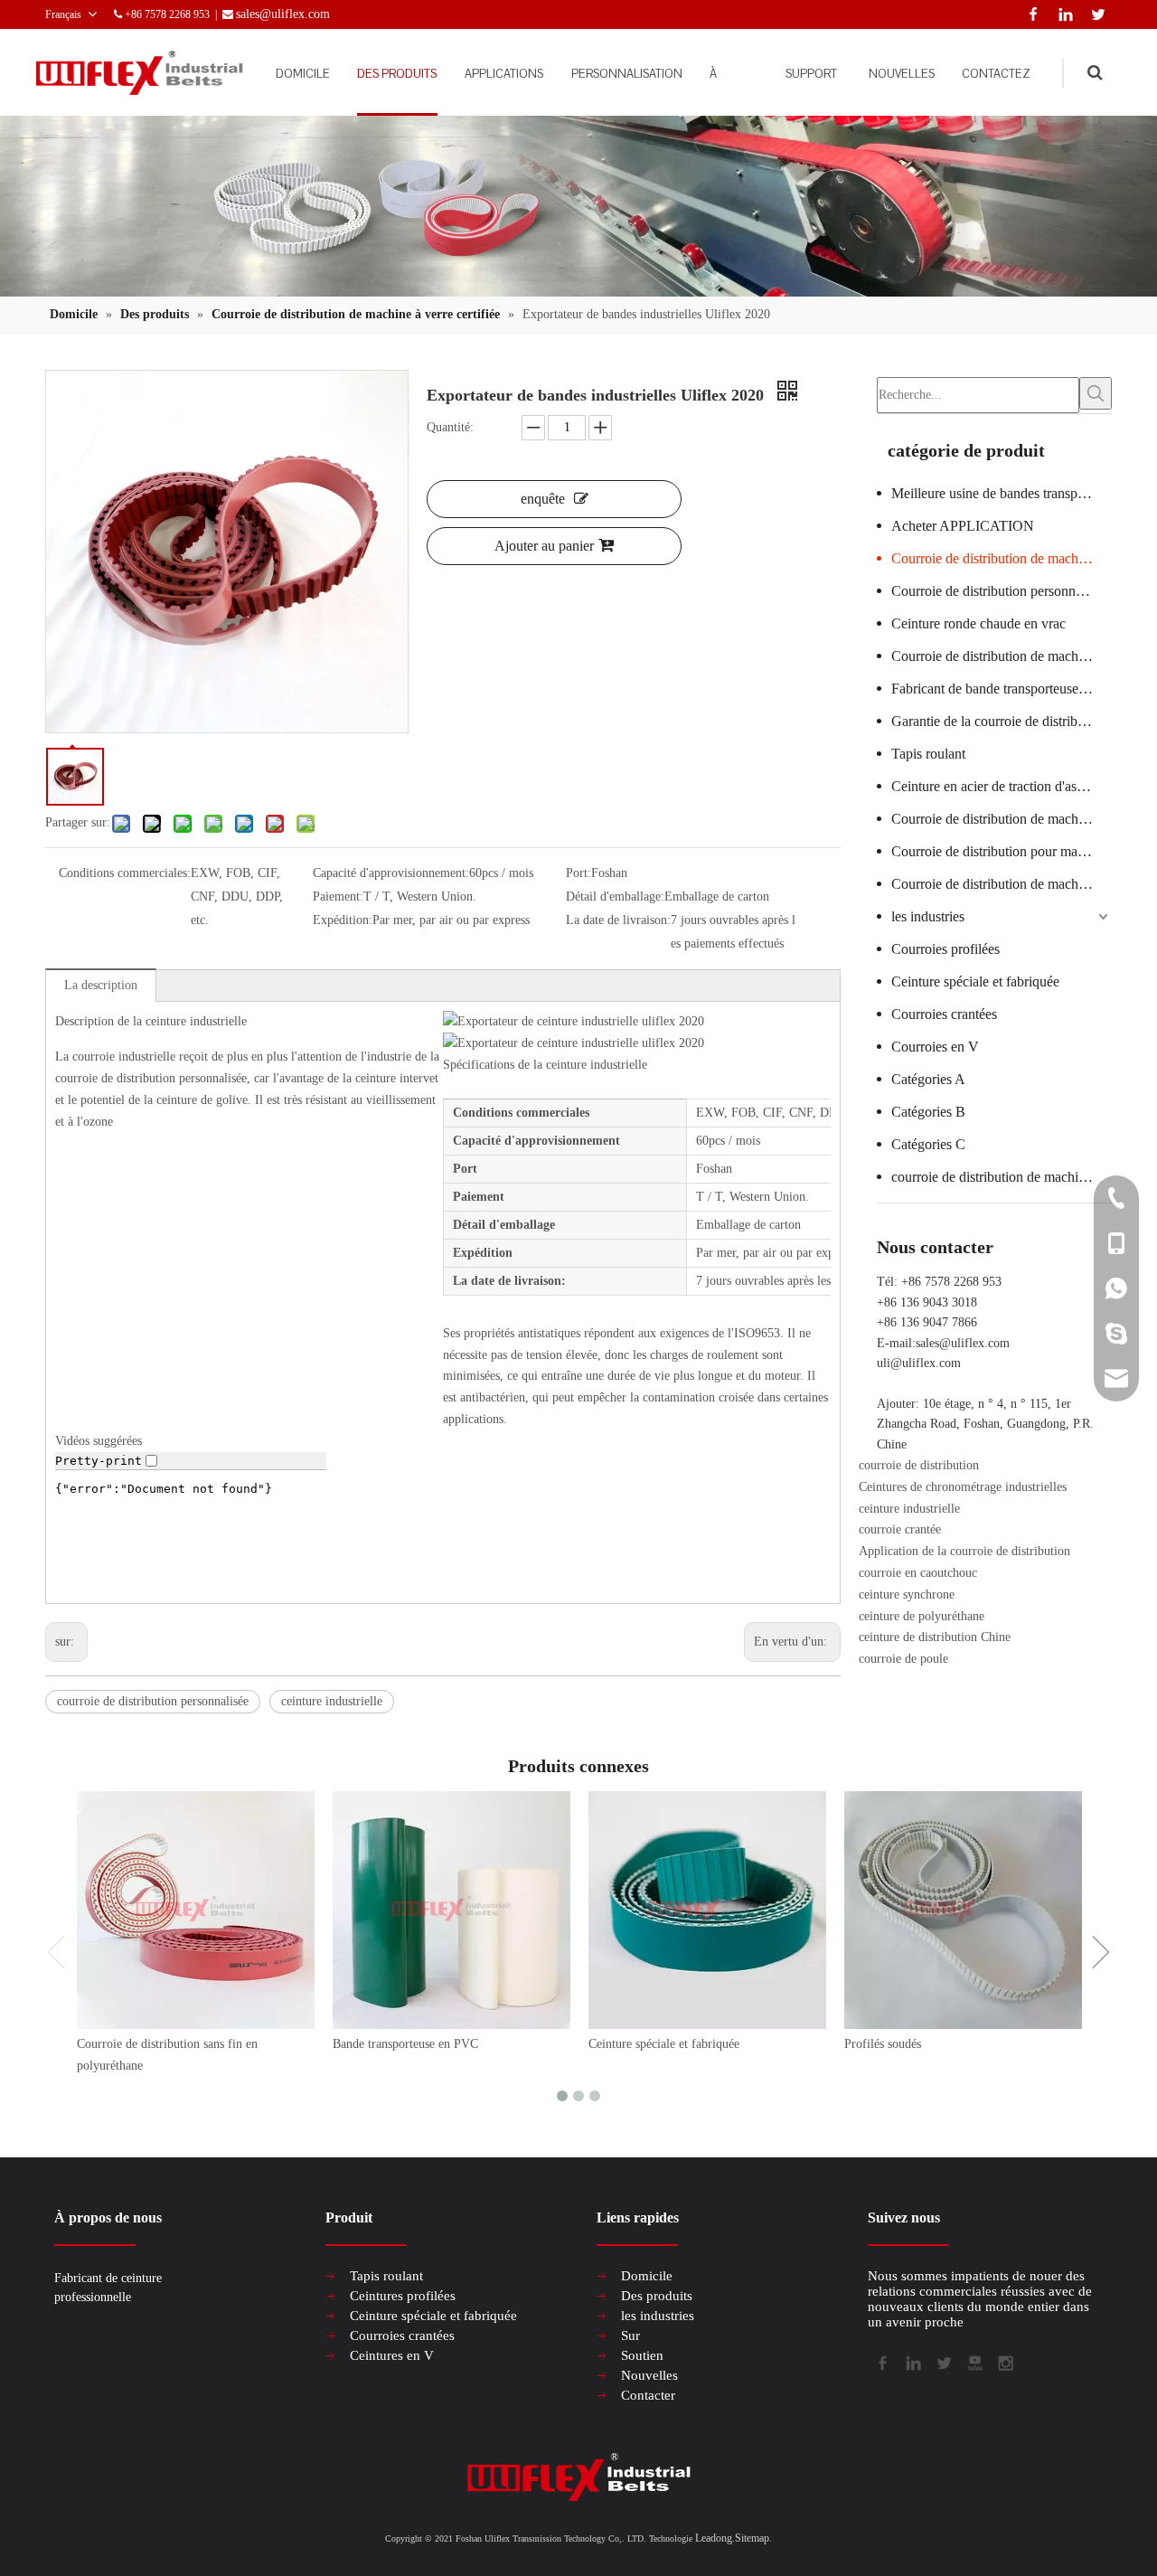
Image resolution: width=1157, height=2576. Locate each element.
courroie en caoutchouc (918, 1573)
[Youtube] (974, 2362)
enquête (543, 499)
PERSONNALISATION (627, 74)
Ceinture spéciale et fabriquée (975, 981)
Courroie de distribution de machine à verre (1002, 884)
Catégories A (928, 1079)
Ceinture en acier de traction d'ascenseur (1002, 786)
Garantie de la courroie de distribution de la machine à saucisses (1002, 721)
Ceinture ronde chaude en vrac (978, 623)
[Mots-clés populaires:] (1096, 393)
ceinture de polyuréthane (922, 1616)
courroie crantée (900, 1529)
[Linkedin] (1062, 12)
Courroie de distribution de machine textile (1002, 819)
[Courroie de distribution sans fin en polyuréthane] (196, 1910)
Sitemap (752, 2538)
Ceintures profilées (403, 2296)
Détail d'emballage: (615, 896)
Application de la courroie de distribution (964, 1551)
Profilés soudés (883, 2044)
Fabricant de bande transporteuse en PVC (1002, 689)
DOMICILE (303, 74)
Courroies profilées (945, 949)
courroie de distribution (919, 1465)
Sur (630, 2335)
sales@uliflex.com (963, 1343)
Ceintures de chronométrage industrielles (963, 1487)
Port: (578, 873)
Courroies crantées (944, 1014)
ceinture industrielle (332, 1701)
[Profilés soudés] (963, 1910)
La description (101, 985)
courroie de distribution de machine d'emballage (1002, 1177)
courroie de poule (903, 1659)
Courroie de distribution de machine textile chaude (1002, 656)
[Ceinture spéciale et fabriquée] (707, 1910)
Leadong (714, 2538)
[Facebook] (1030, 12)
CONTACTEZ (996, 74)
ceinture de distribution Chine (935, 1637)
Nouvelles (649, 2375)
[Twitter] (1095, 12)
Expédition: (343, 920)
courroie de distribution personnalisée (153, 1701)
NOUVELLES (902, 74)
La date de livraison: (618, 920)
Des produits (657, 2296)
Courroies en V (935, 1047)
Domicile (647, 2276)
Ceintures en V (392, 2355)
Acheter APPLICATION (963, 526)
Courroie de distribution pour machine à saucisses (1002, 851)
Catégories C (928, 1144)
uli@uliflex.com (919, 1363)
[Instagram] (1004, 2362)
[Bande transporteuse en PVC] (452, 1910)
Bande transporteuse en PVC (405, 2044)
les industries (928, 916)
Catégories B (928, 1112)
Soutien (642, 2355)
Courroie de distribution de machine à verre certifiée (1002, 558)
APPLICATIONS (504, 74)
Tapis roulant (928, 754)
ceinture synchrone (907, 1595)
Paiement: (338, 896)
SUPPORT (811, 74)
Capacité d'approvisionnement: (391, 873)
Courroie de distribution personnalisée (999, 591)
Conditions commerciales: (125, 873)
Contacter (648, 2395)
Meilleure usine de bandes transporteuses (1002, 493)
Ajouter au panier (544, 546)
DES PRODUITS (397, 74)
